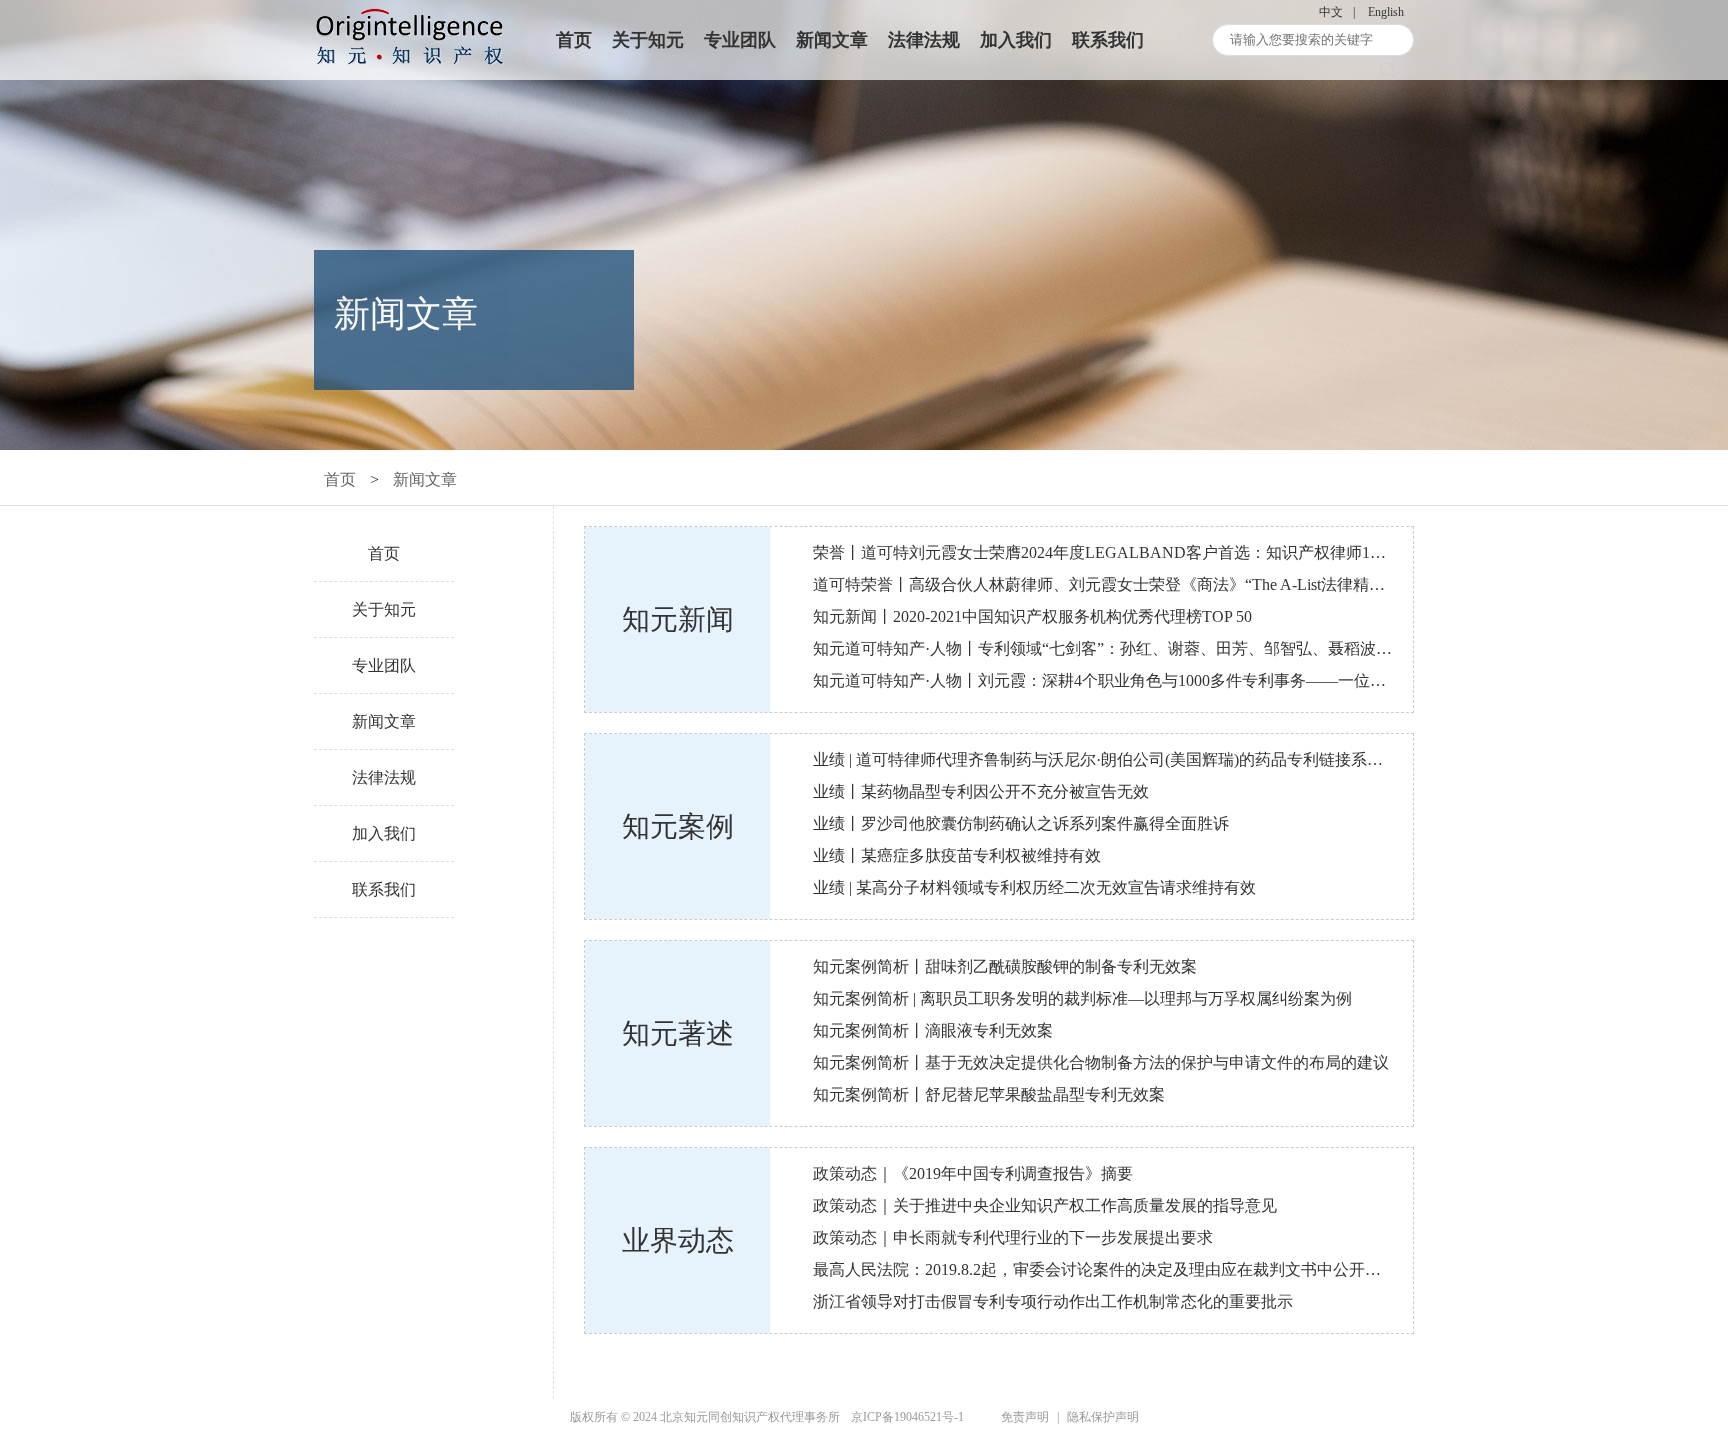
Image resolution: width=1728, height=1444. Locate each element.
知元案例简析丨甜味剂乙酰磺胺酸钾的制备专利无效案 (1005, 966)
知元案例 (678, 826)
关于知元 (648, 40)
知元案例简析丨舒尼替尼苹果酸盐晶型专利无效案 (989, 1094)
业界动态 (678, 1240)
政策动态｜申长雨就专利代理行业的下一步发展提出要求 (1013, 1237)
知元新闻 (678, 619)
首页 (574, 40)
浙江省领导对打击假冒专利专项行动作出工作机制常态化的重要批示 (1053, 1301)
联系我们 (1108, 40)
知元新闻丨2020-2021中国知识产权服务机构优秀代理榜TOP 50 (1032, 616)
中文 (1331, 12)
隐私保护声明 (1103, 1417)
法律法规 (924, 40)
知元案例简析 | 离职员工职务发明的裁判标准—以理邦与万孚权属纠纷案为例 (1082, 998)
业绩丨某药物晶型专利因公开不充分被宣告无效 (981, 791)
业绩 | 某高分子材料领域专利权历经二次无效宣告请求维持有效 (1034, 887)
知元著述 (678, 1033)
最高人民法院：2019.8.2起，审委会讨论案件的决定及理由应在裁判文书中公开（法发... (1119, 1269)
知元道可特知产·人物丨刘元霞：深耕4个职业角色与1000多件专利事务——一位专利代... (1121, 680)
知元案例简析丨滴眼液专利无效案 (933, 1030)
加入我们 (1016, 40)
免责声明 (1025, 1417)
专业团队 (740, 40)
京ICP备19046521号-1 (907, 1417)
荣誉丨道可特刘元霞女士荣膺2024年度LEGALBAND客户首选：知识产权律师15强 (1103, 552)
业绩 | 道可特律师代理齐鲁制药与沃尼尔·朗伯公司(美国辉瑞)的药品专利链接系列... (1104, 759)
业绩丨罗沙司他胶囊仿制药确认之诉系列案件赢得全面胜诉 (1021, 823)
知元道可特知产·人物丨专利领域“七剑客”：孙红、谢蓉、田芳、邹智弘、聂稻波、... (1108, 648)
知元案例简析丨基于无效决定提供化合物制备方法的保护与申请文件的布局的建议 (1101, 1062)
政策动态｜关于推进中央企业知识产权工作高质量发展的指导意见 (1045, 1205)
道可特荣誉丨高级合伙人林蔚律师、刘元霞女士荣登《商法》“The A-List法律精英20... (1113, 584)
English (1386, 12)
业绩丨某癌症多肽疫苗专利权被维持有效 (957, 855)
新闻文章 (832, 40)
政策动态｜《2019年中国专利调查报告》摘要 (973, 1173)
